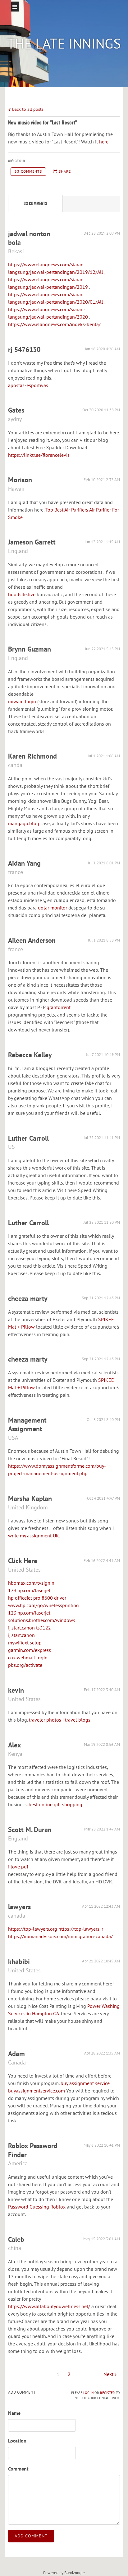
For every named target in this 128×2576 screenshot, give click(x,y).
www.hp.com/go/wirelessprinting (43, 1605)
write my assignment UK (34, 1536)
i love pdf (18, 1867)
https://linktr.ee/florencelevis (39, 455)
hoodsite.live (22, 594)
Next (108, 2374)
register (107, 2393)
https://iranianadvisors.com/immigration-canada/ (60, 1936)
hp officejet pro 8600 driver (37, 1598)
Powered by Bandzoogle (64, 2573)
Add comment (31, 2536)
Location (17, 2441)
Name (14, 2413)
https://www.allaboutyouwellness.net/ (49, 2306)
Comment (18, 2469)
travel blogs (78, 1720)
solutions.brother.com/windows (42, 1620)
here (104, 142)
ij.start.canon (21, 1635)
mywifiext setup (25, 1643)
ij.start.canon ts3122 (30, 1628)
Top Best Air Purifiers (67, 510)
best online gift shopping (55, 1804)
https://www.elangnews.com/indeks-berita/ (54, 324)
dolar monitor (53, 908)
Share (65, 171)
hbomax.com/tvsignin (31, 1583)
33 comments (28, 171)
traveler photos (45, 1720)
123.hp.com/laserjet (29, 1590)
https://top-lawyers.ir (81, 1929)
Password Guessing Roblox (37, 2207)
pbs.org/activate (25, 1665)
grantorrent (59, 1007)
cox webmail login (28, 1657)
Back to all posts (27, 109)
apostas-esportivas (28, 385)
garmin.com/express (30, 1650)
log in (88, 2393)
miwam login (22, 701)
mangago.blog (24, 823)
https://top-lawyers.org (33, 1929)
